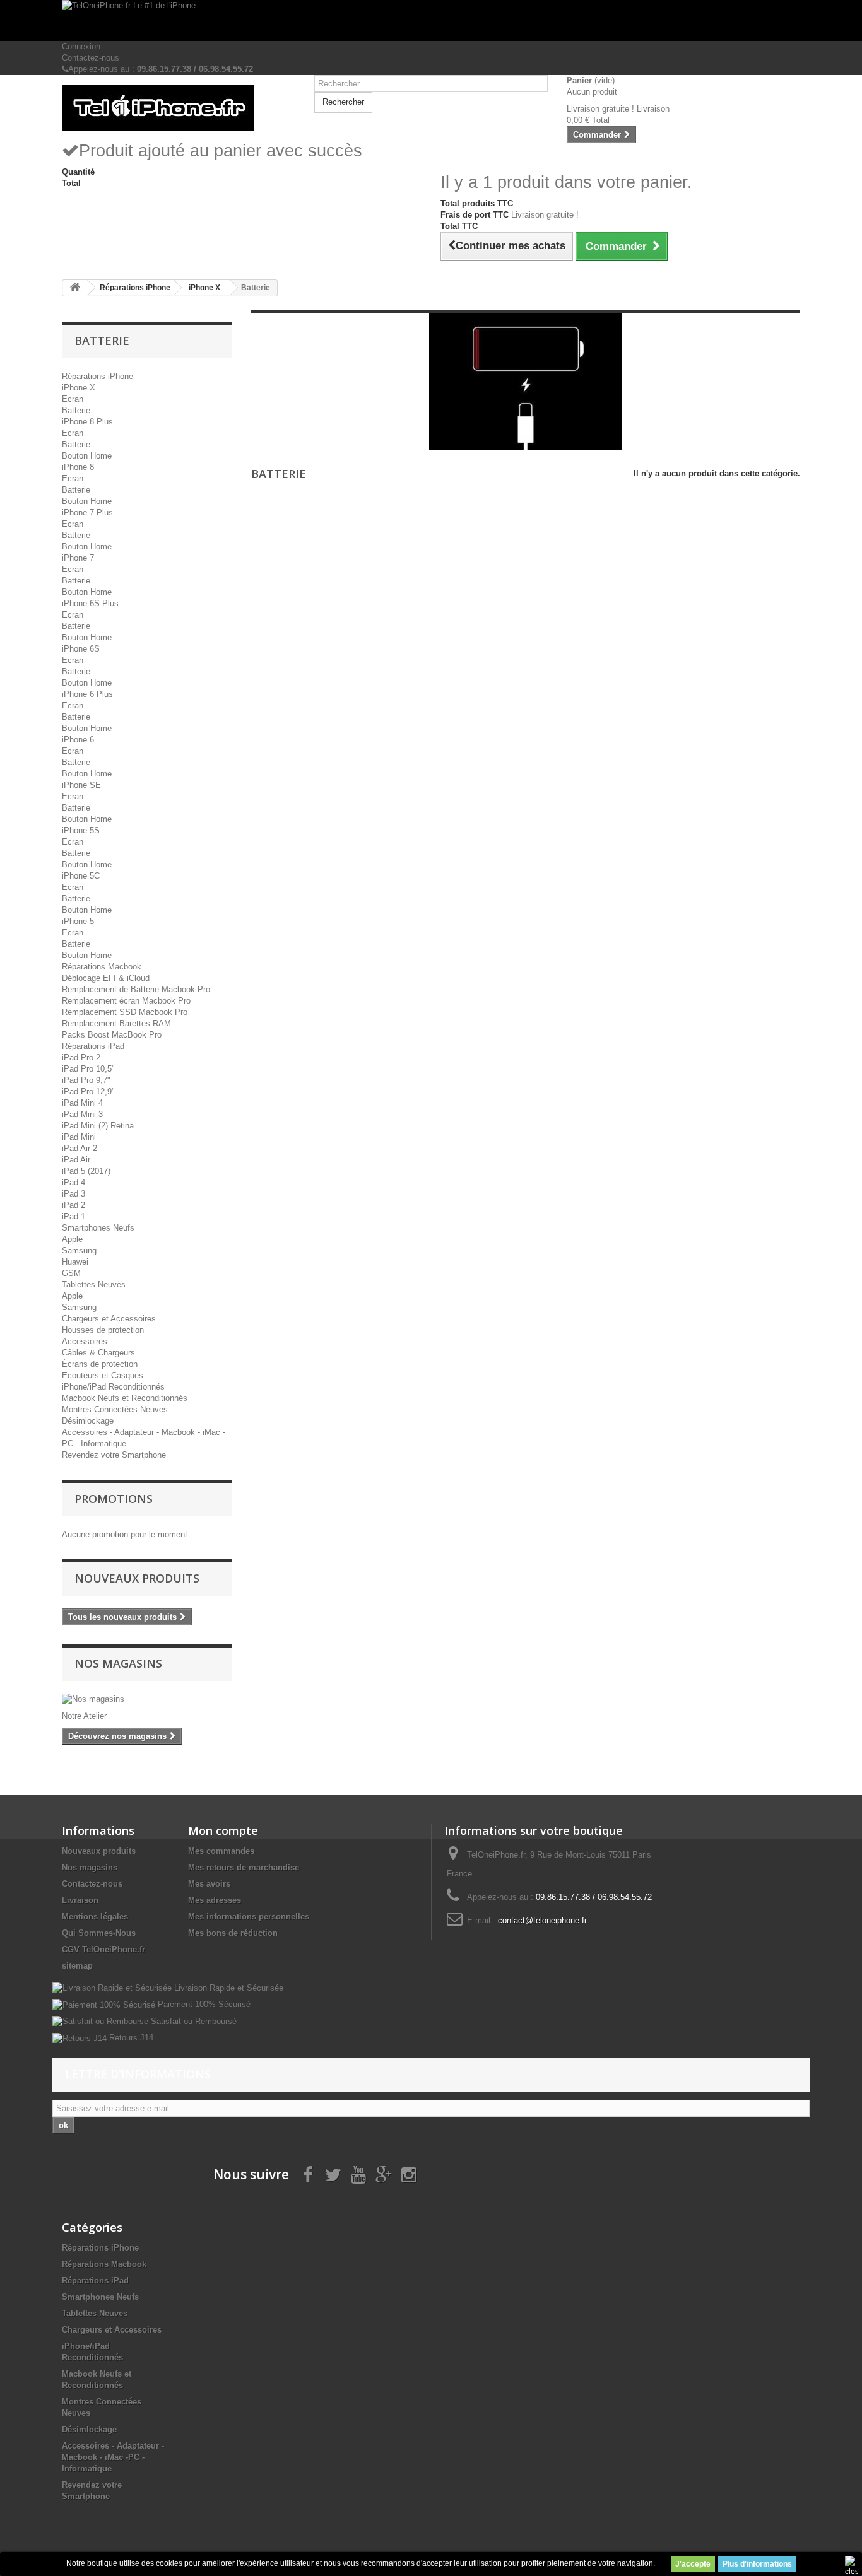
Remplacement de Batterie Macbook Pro (136, 989)
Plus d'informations (757, 2564)
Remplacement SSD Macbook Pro (125, 1012)
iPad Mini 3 (82, 1114)
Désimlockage (88, 1421)
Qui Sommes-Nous (99, 1933)
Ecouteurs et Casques (103, 1375)
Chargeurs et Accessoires (109, 1319)
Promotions (114, 1499)
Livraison (80, 1900)
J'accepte (693, 2564)
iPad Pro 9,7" (86, 1080)
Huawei (75, 1262)
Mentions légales (95, 1917)
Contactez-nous (91, 58)
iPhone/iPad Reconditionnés (113, 1387)
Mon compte (223, 1830)
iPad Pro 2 (81, 1057)
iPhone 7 (78, 558)
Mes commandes (221, 1851)
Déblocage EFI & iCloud (106, 978)
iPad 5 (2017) (86, 1171)
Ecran (73, 399)
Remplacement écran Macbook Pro (126, 1001)
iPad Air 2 (80, 1148)
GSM (71, 1273)
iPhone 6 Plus (87, 694)
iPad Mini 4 (82, 1103)
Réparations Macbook (102, 967)
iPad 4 (74, 1182)
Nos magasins (118, 1663)
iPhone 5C (81, 876)
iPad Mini (79, 1137)
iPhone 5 (78, 921)
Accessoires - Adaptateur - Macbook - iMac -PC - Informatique (113, 2457)
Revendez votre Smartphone (114, 1455)
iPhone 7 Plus (87, 512)
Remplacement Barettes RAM (116, 1023)
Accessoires (85, 1341)
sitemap (77, 1966)
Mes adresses (215, 1900)
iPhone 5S (81, 830)
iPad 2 (74, 1205)
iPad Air (76, 1160)
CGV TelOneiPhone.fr (103, 1949)
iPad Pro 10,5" (88, 1069)
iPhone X (79, 388)
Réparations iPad (93, 1046)
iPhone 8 (78, 467)
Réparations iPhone (97, 376)
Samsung (79, 1250)
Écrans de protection (100, 1364)
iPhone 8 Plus (87, 422)
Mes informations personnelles (249, 1917)
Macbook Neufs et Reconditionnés (125, 1398)
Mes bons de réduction (233, 1933)
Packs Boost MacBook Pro (112, 1035)
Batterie (76, 410)
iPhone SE (81, 785)
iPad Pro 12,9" (88, 1092)
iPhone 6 (78, 740)
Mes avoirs (209, 1884)
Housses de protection (103, 1330)
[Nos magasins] (147, 1699)
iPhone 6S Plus (90, 603)
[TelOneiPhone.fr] (179, 108)
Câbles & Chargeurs (98, 1353)
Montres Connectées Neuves (115, 1409)
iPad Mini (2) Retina (98, 1126)
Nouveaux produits (137, 1578)
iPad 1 (74, 1216)
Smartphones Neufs (98, 1228)
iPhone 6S (81, 649)
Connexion (81, 46)
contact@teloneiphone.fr (542, 1920)
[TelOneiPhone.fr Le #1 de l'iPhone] (431, 20)
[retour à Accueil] (75, 288)
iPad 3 (74, 1194)
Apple (72, 1239)
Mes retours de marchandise (244, 1867)
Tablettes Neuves (94, 1285)
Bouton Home (87, 456)
